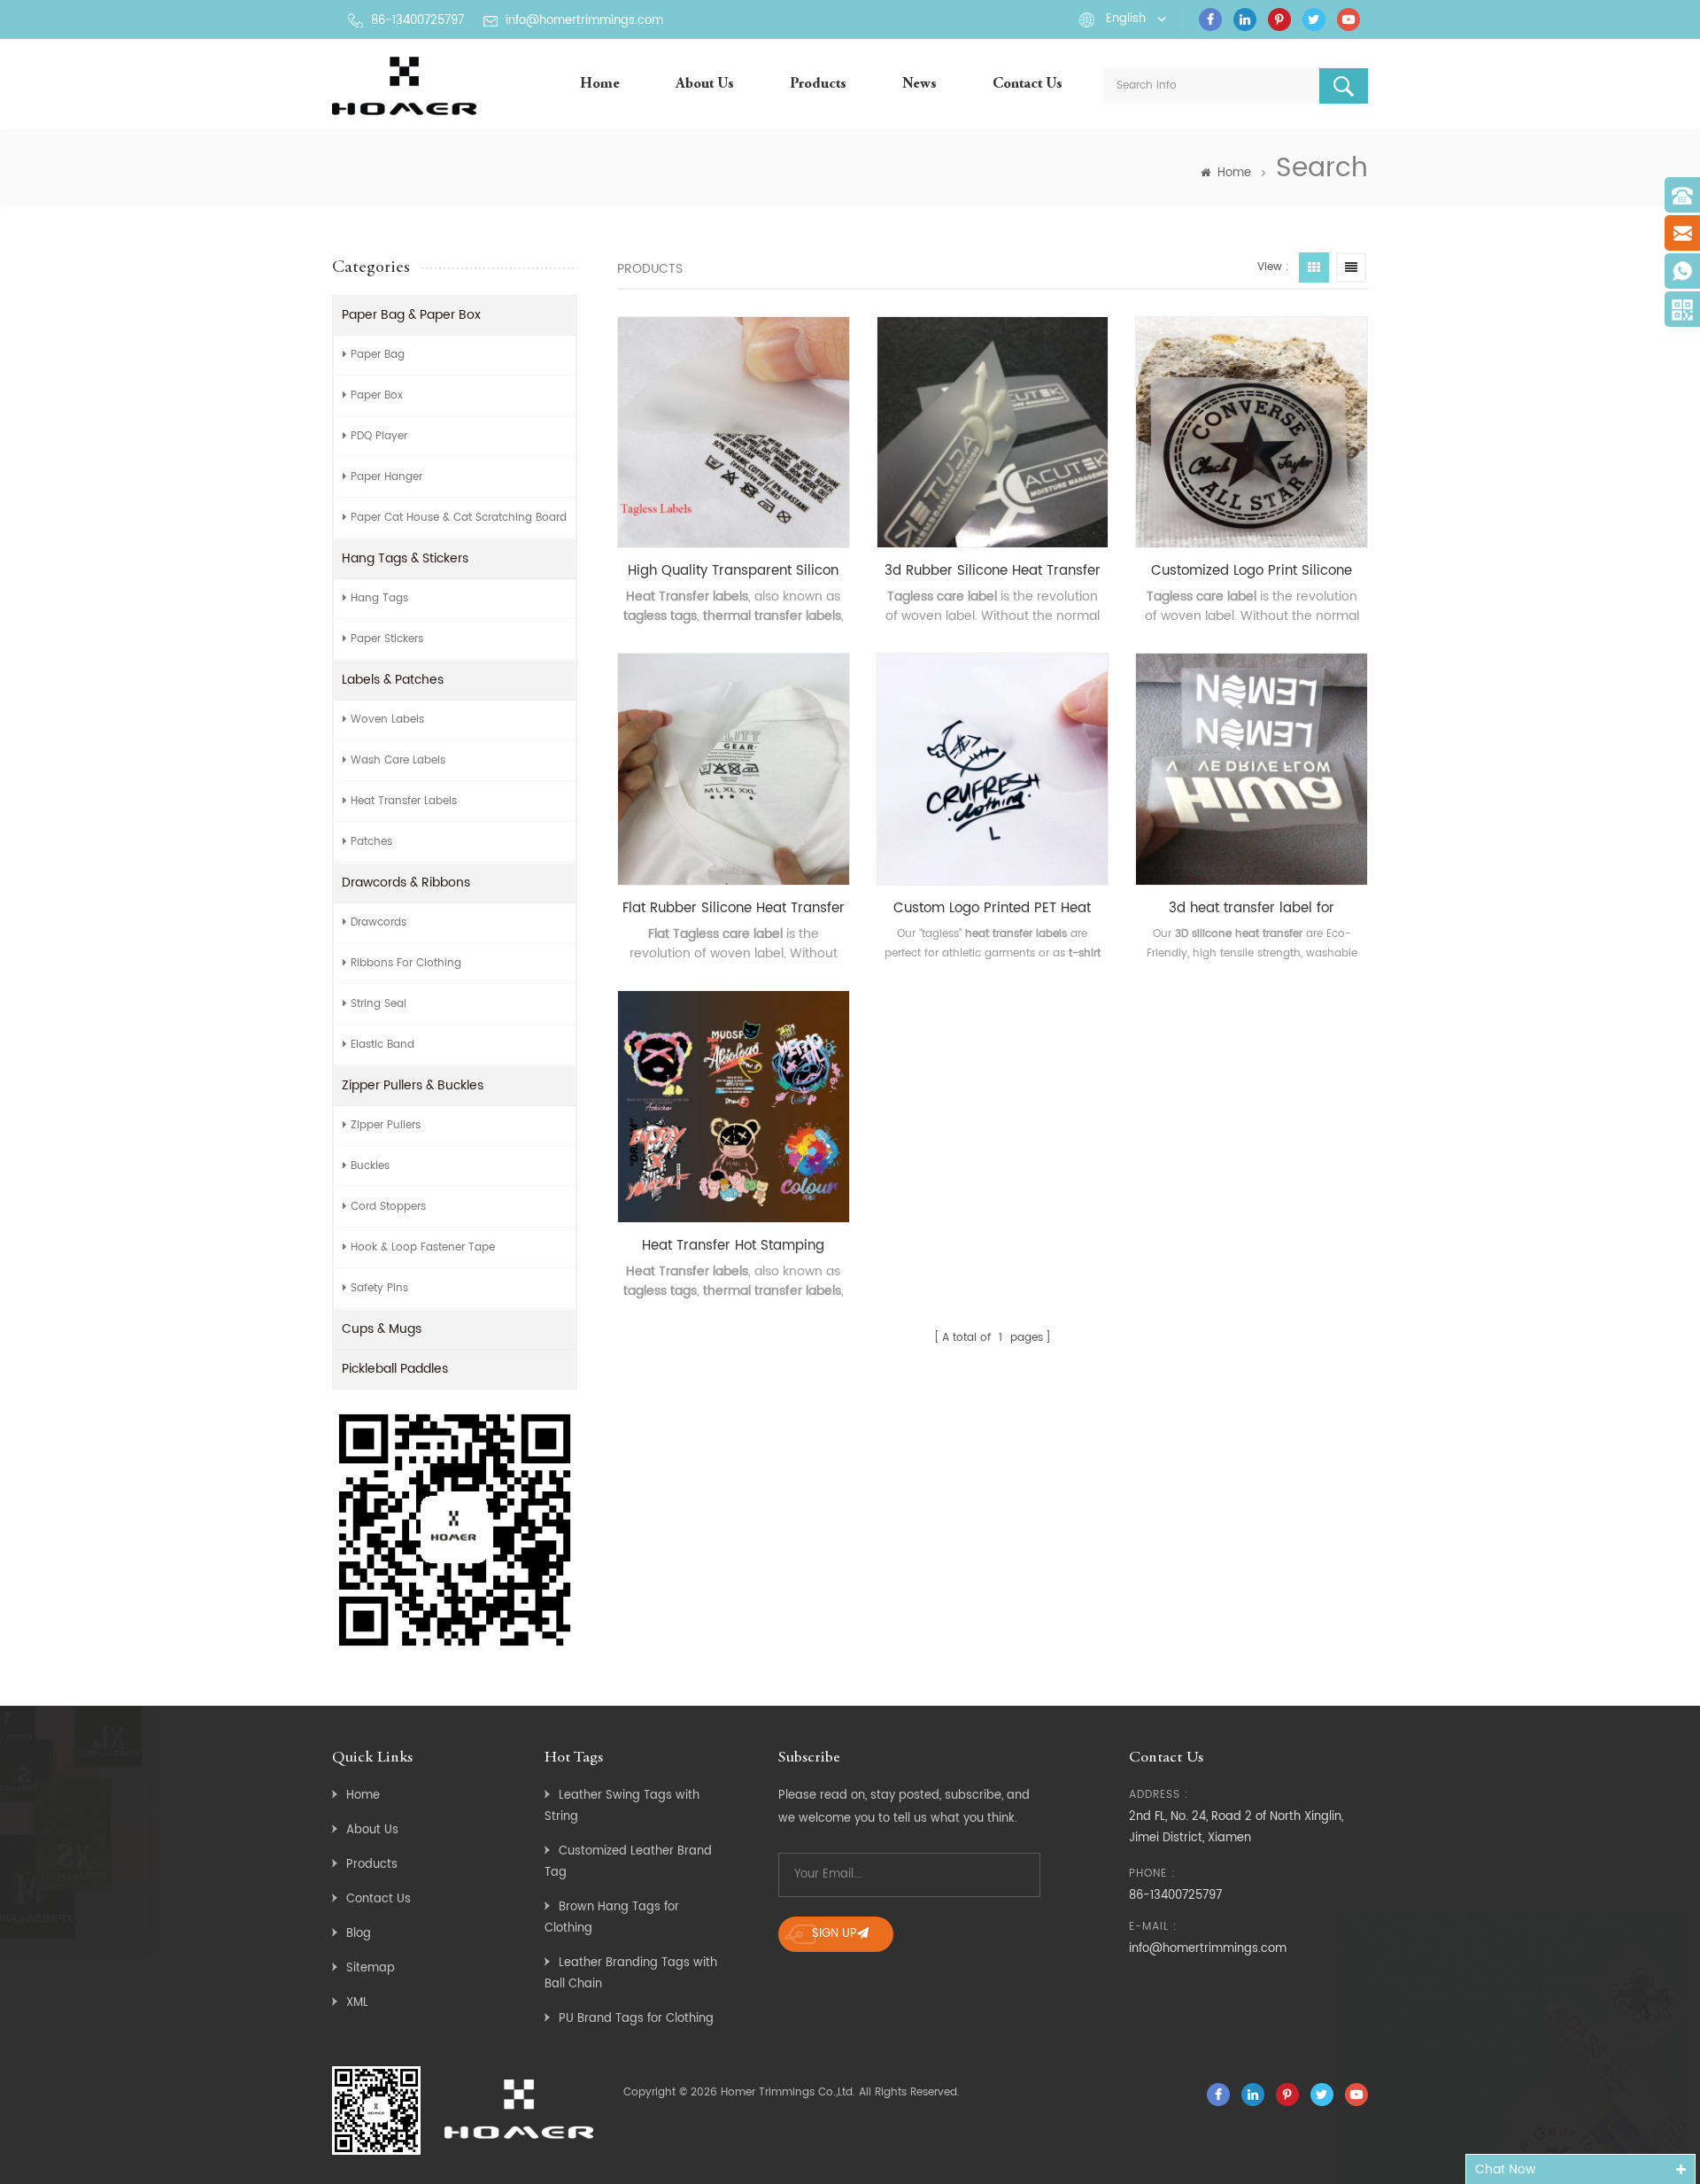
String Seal (379, 1004)
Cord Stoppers (388, 1207)
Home (600, 85)
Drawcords (379, 922)
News (920, 85)
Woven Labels (387, 720)
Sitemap (371, 1968)
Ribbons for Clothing (406, 963)
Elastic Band (382, 1045)
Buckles (370, 1166)
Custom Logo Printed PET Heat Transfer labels (992, 909)
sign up (835, 1934)
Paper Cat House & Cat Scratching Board (459, 518)
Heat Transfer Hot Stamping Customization (733, 1246)
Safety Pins (379, 1288)
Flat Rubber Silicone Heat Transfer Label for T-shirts (734, 909)
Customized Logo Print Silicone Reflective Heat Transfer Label (1252, 571)
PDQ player (379, 436)
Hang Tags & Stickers (405, 558)
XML (357, 2003)
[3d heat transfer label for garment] (1252, 769)
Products (818, 85)
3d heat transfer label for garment (1252, 909)
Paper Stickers (387, 639)
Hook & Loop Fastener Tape (423, 1247)
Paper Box (377, 395)
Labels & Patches (393, 680)
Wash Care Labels (398, 760)
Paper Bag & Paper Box (411, 315)
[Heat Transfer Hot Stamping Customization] (734, 1107)
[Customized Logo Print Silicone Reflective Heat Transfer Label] (1252, 433)
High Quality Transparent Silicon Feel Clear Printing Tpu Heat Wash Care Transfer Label (733, 571)
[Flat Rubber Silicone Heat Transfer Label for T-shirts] (734, 769)
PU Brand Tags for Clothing (636, 2019)
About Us (705, 85)
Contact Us (1028, 85)
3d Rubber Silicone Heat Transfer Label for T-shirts (993, 571)
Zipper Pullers (386, 1125)
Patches (371, 842)
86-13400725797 (417, 21)
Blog (359, 1934)
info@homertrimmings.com (584, 21)
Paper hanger (386, 477)
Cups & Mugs (382, 1329)
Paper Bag (378, 355)
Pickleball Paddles (395, 1369)
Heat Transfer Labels (404, 801)
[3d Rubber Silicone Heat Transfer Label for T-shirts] (993, 433)
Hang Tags (379, 598)
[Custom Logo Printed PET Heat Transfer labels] (993, 769)
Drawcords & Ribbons (406, 883)
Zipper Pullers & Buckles (413, 1085)
